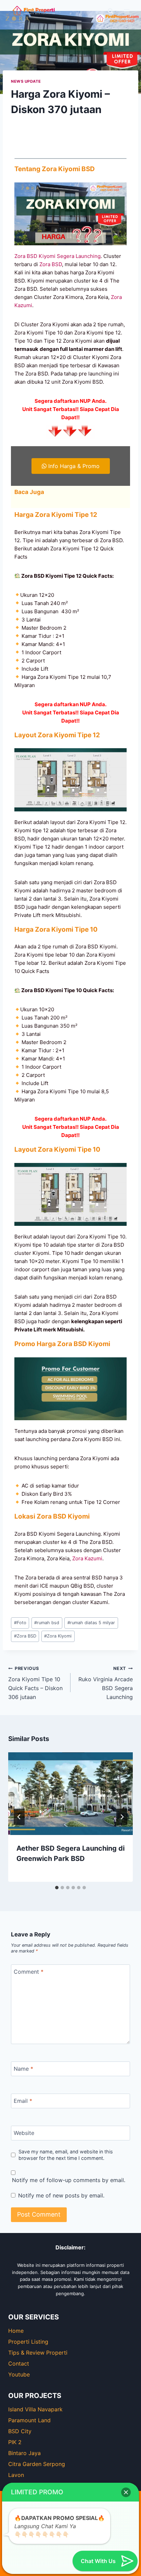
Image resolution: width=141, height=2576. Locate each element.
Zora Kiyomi (58, 1636)
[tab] (57, 1888)
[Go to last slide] (19, 1817)
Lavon (16, 2475)
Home (16, 2331)
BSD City (20, 2431)
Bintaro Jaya (24, 2453)
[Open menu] (126, 11)
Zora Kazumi (87, 1558)
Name (23, 2068)
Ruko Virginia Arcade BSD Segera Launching (106, 1683)
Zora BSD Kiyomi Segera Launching (57, 256)
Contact (19, 2363)
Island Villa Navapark (35, 2409)
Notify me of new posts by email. (61, 2195)
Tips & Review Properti (38, 2353)
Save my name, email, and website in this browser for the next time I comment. (66, 2155)
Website (24, 2133)
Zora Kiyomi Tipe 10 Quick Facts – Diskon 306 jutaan (35, 1683)
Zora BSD (51, 264)
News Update (26, 81)
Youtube (19, 2374)
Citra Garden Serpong (37, 2464)
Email (23, 2100)
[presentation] (70, 1794)
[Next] (122, 1817)
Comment (29, 1971)
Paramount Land (29, 2420)
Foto (20, 1623)
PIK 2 (15, 2442)
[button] (126, 2492)
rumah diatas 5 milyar (91, 1623)
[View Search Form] (111, 11)
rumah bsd (47, 1623)
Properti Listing (28, 2342)
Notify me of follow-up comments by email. (69, 2180)
